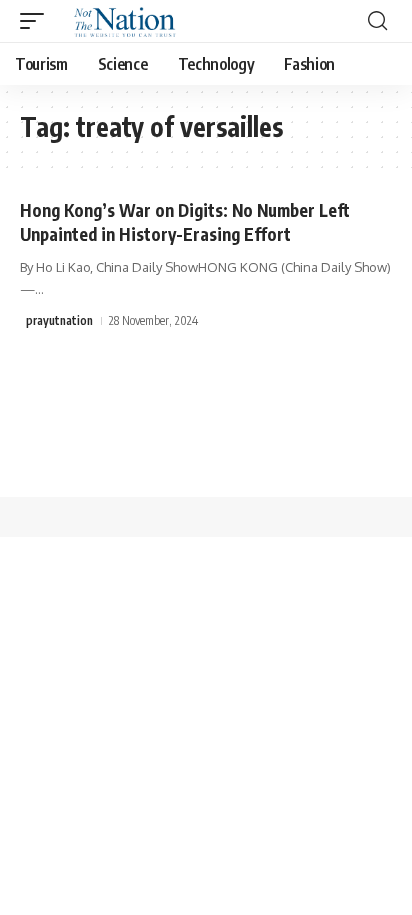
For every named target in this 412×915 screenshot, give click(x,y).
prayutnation (59, 320)
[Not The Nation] (121, 21)
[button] (37, 21)
